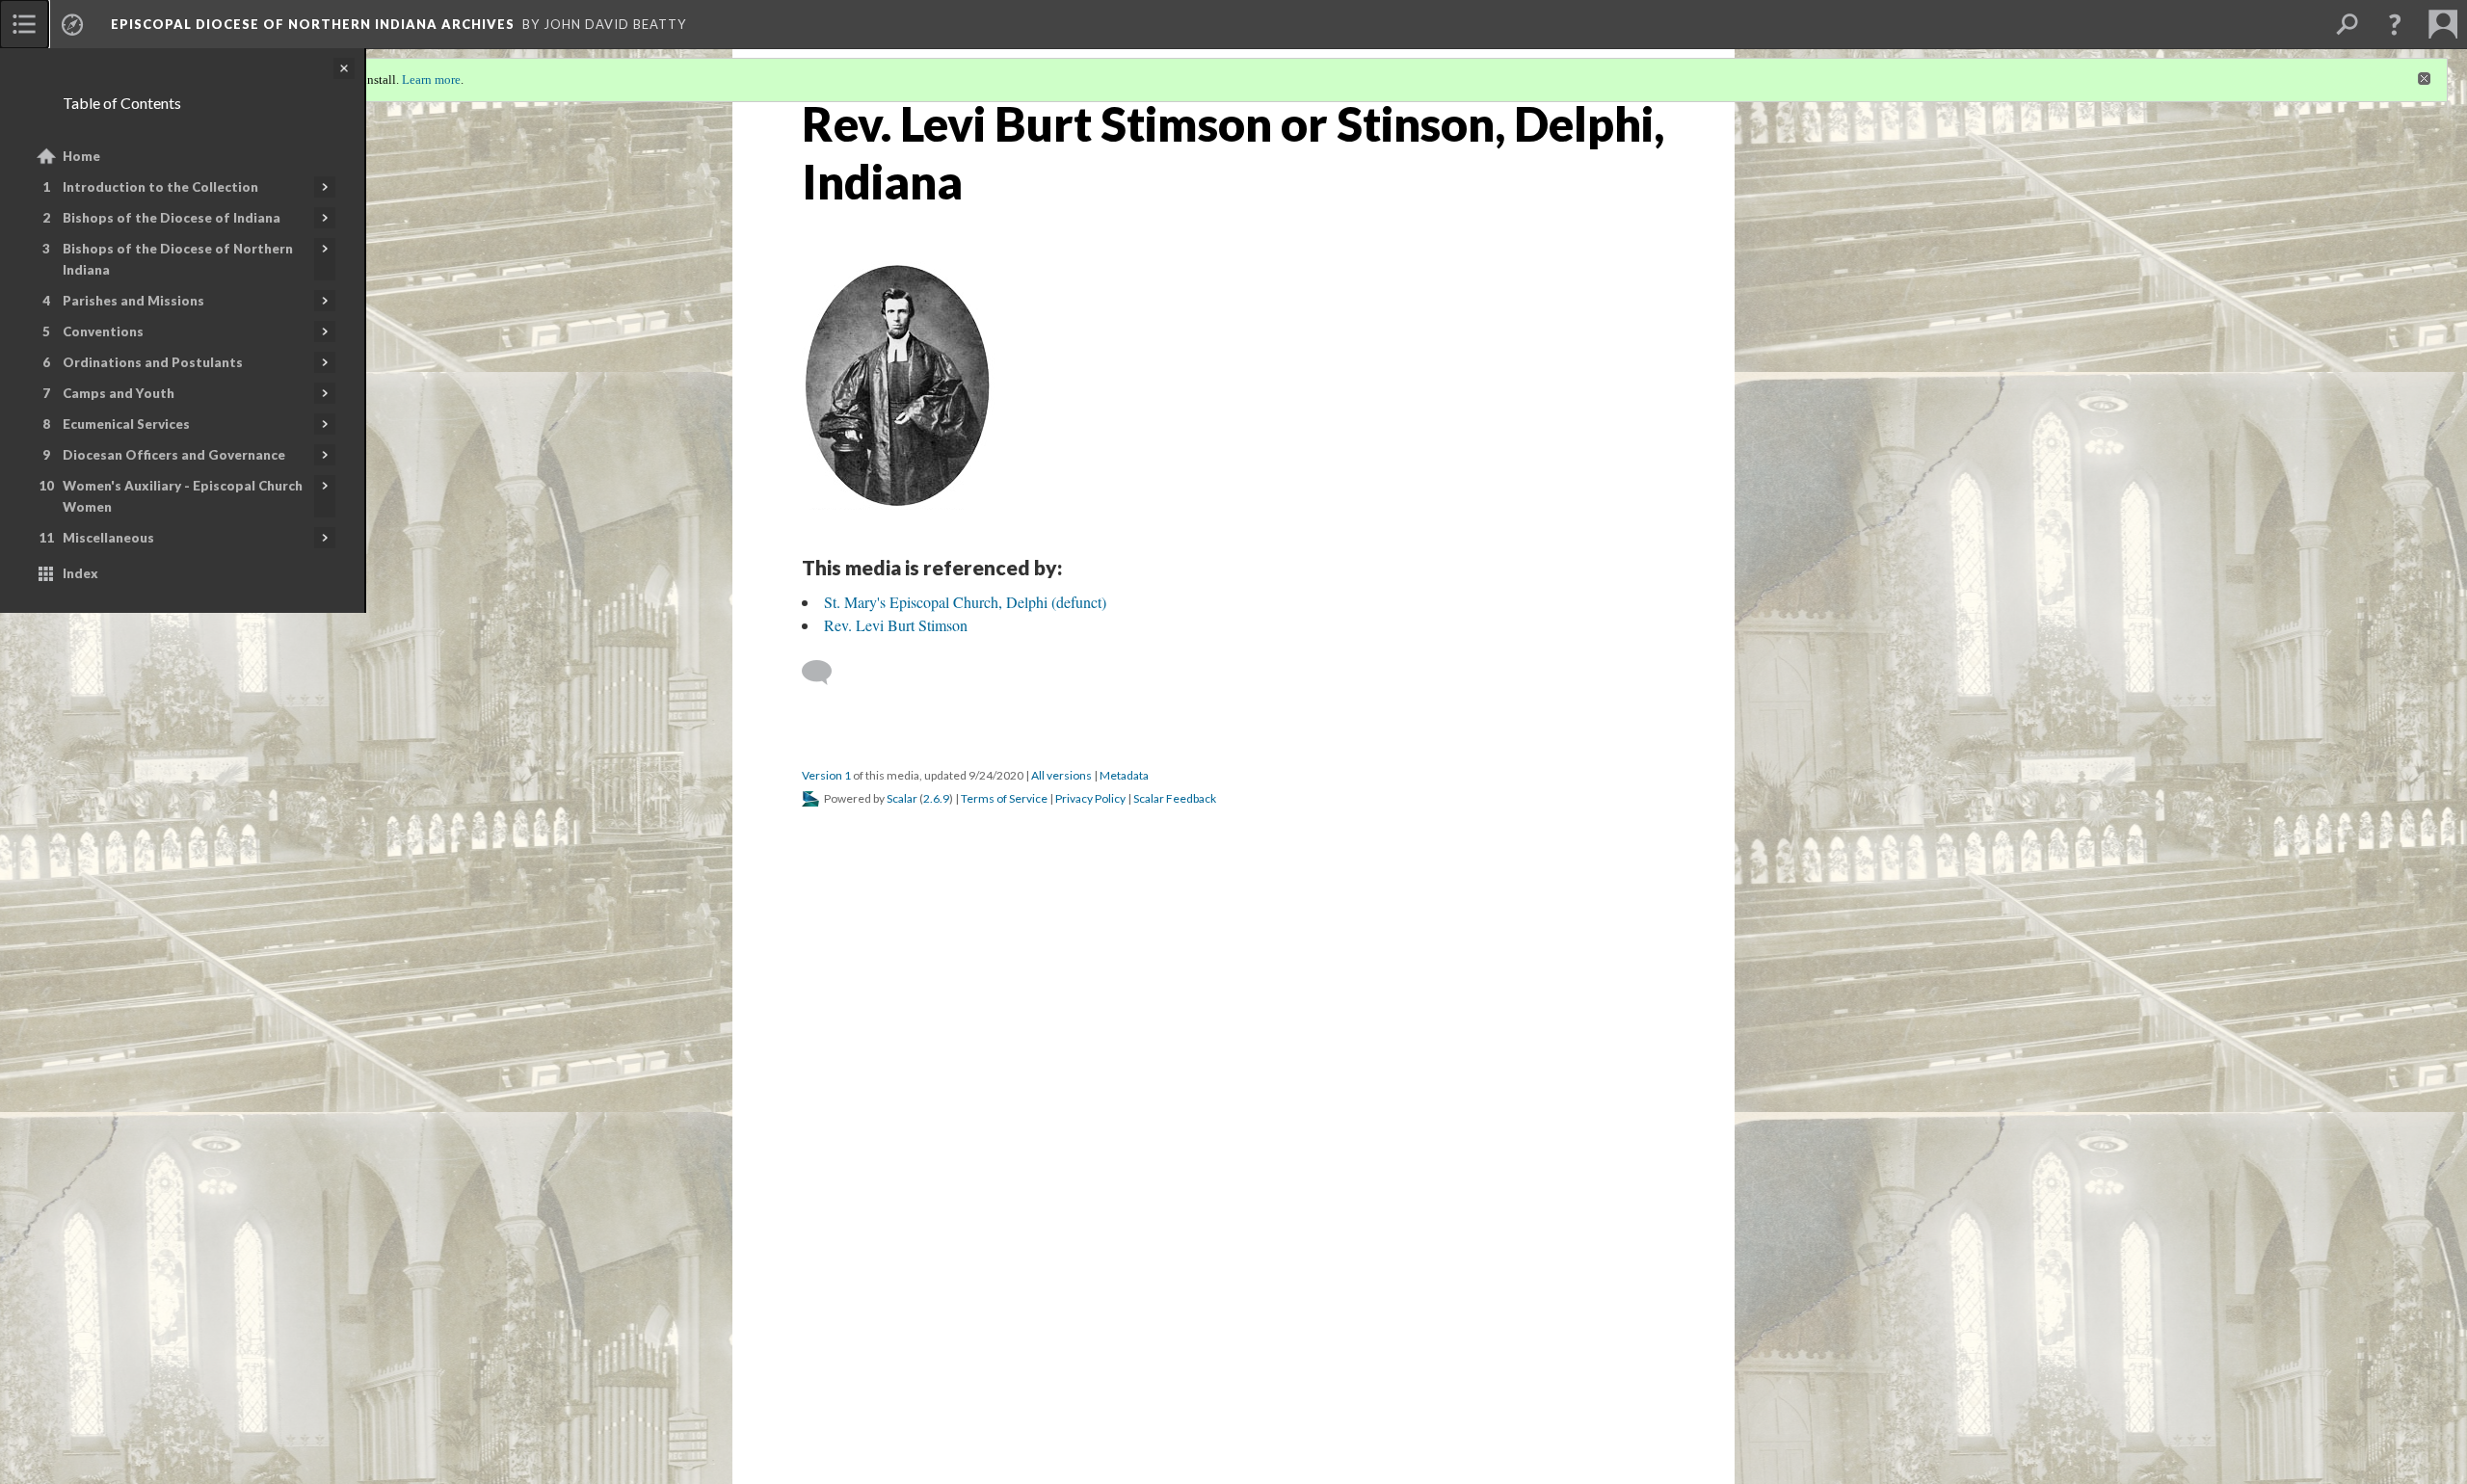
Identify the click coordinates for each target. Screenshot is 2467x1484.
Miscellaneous (108, 538)
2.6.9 (936, 798)
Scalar (902, 798)
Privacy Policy (1090, 798)
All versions (1061, 775)
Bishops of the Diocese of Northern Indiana (178, 259)
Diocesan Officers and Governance (174, 455)
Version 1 (826, 775)
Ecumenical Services (126, 424)
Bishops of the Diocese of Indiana (172, 218)
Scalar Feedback (1175, 798)
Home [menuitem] (81, 156)
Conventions (103, 331)
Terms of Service (1004, 798)
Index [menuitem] (80, 573)
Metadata (1124, 775)
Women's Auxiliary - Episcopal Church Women (183, 496)
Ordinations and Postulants (153, 362)
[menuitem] (24, 24)
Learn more (431, 79)
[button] (2395, 24)
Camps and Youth (119, 393)
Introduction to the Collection (160, 187)
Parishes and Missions (133, 301)
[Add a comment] (825, 673)
